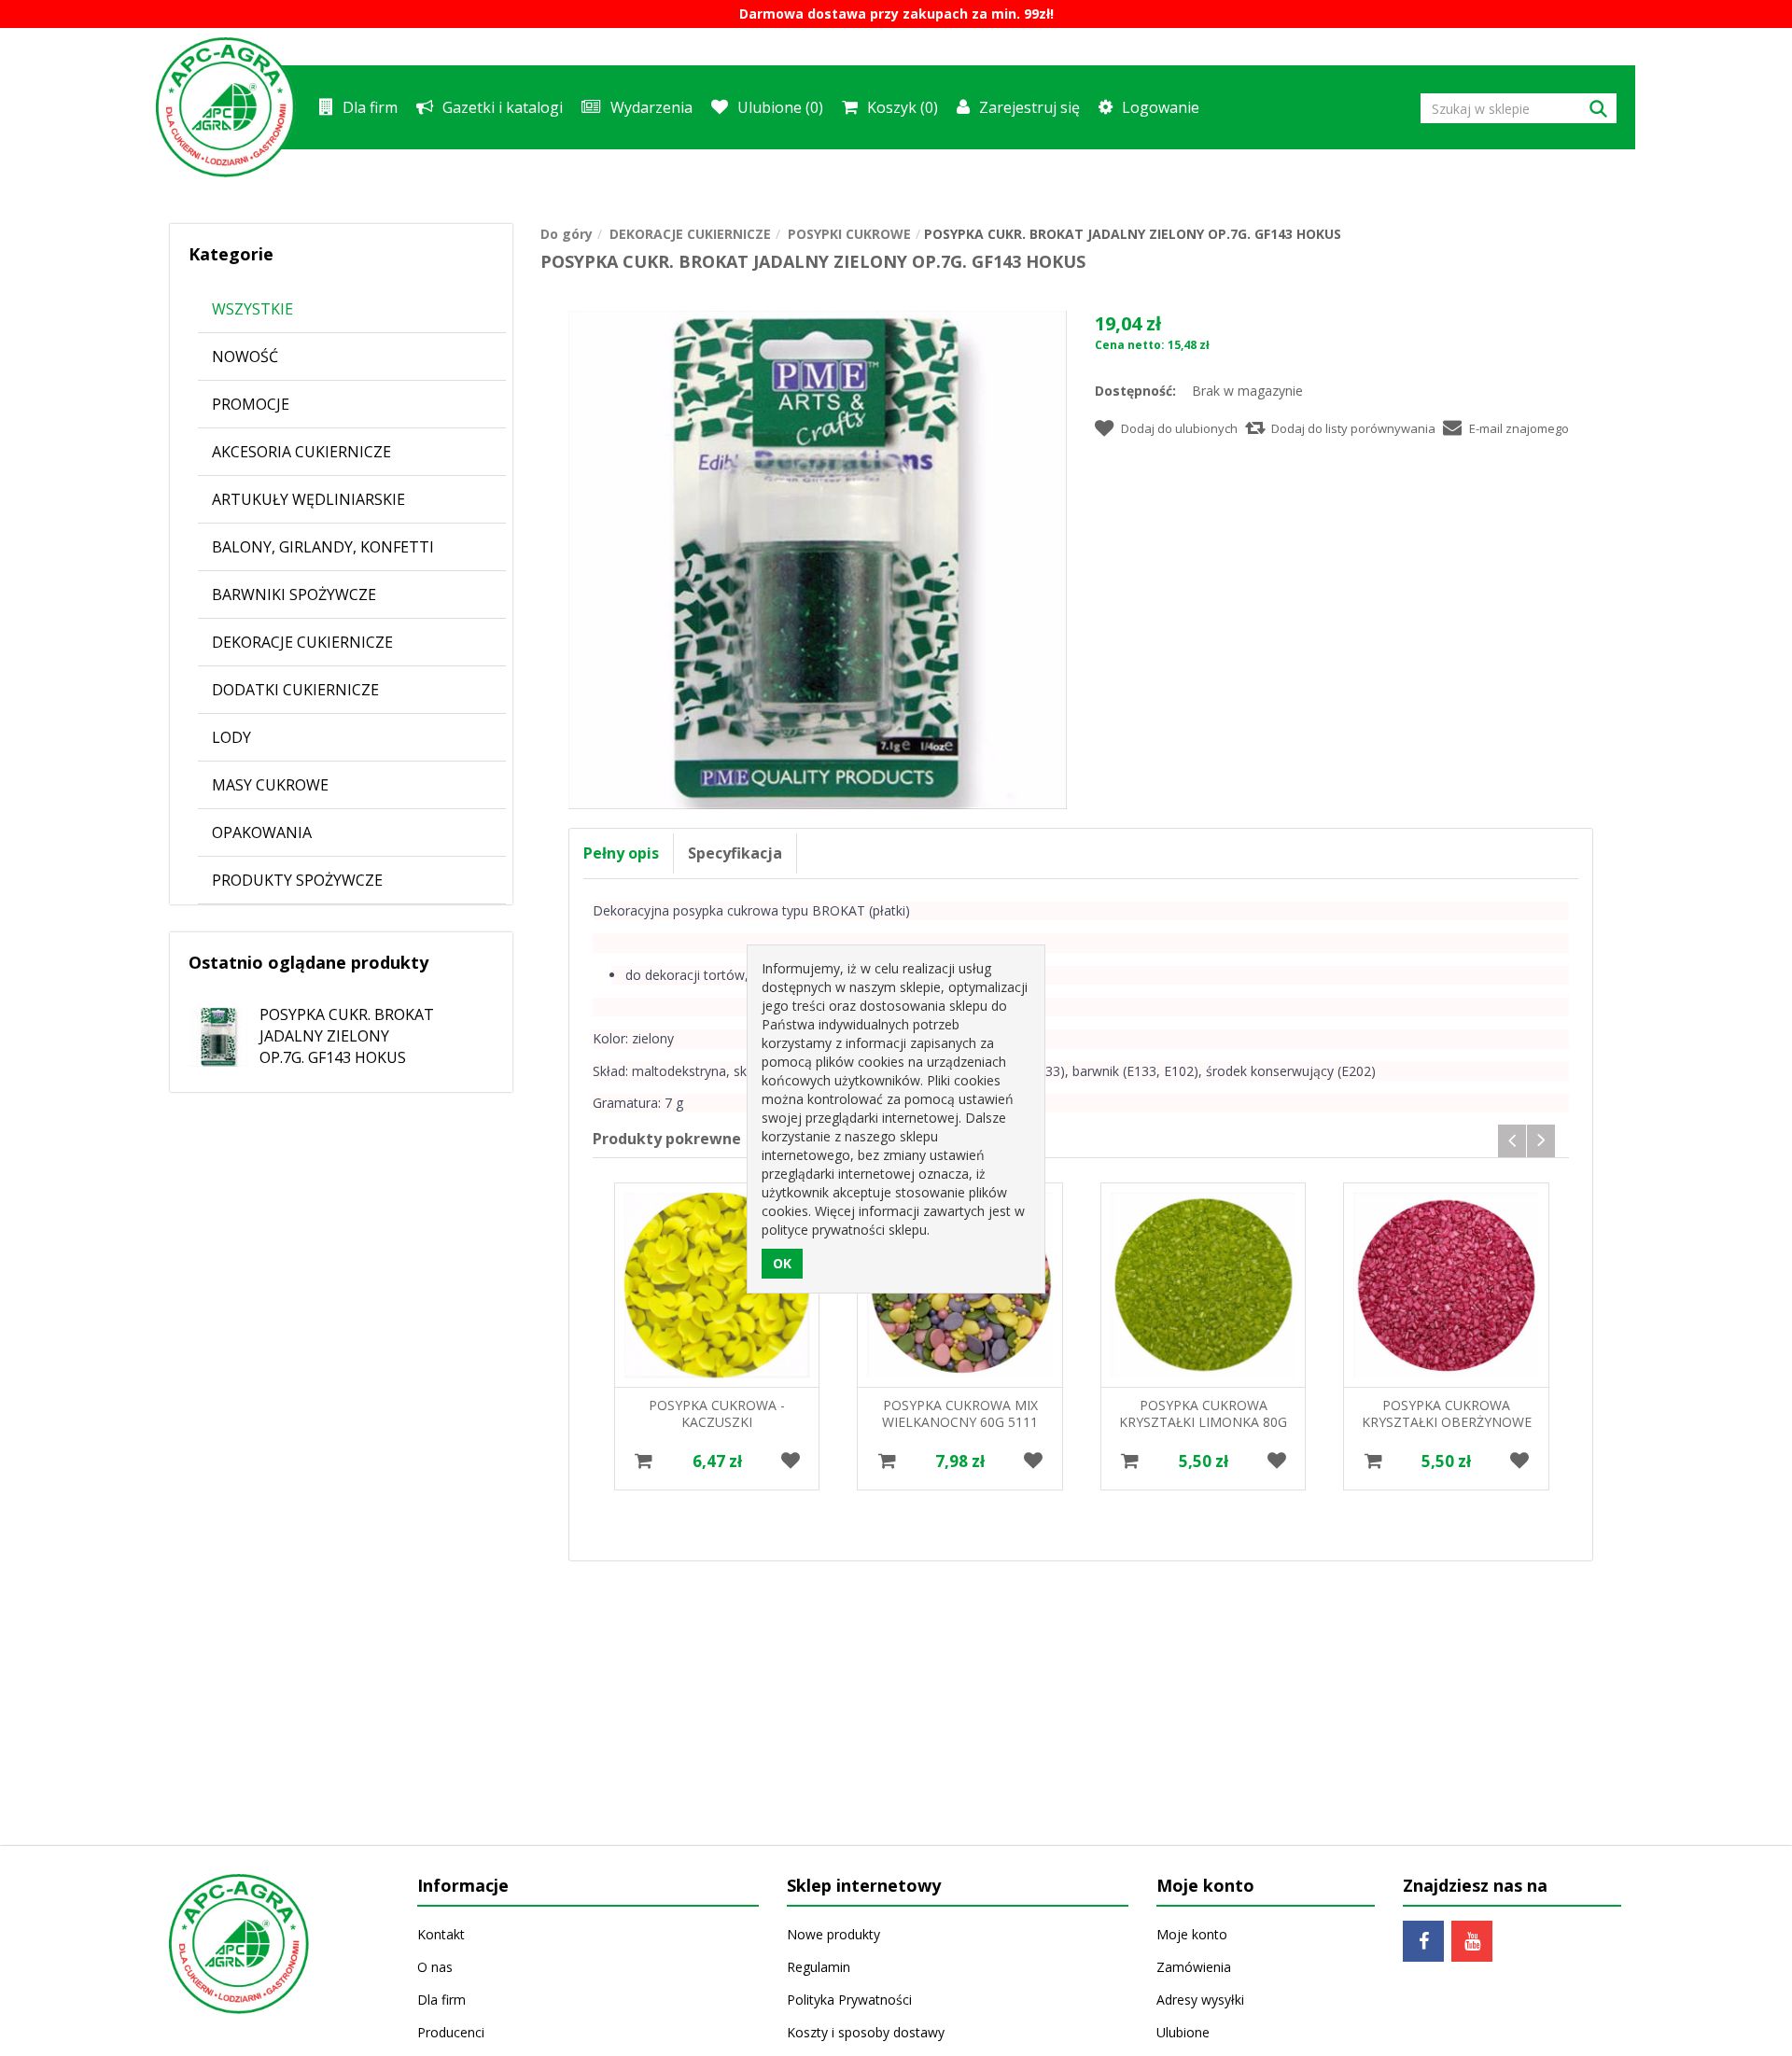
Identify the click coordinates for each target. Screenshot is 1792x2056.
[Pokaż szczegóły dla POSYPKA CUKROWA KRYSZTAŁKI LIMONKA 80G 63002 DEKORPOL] (1203, 1285)
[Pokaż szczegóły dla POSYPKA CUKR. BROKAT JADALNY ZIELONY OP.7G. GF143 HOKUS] (209, 1030)
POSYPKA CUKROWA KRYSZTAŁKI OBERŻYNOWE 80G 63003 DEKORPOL (1447, 1422)
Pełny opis (621, 853)
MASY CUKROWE (270, 785)
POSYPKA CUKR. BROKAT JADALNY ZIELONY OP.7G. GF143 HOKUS (347, 1036)
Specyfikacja (735, 853)
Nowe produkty (833, 1934)
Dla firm (370, 107)
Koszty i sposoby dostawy (866, 2032)
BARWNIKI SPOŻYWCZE (294, 594)
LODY (231, 737)
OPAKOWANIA (262, 832)
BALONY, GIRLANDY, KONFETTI (323, 547)
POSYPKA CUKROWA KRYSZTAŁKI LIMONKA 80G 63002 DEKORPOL (1203, 1422)
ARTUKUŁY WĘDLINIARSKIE (308, 499)
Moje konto (1192, 1934)
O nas (435, 1967)
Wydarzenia (651, 107)
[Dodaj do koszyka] (644, 1461)
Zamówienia (1194, 1967)
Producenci (451, 2032)
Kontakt (441, 1934)
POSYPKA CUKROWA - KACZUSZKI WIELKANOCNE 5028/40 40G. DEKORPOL (717, 1430)
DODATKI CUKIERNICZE (295, 690)
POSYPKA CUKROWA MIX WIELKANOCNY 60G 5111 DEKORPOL (960, 1422)
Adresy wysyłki (1200, 2000)
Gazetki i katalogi (503, 107)
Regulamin (819, 1967)
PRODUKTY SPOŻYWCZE (297, 880)
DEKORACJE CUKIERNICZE (302, 642)
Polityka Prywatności (849, 2000)
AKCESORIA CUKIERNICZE (301, 452)
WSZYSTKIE (252, 309)
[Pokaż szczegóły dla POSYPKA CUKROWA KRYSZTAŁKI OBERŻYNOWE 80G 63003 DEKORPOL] (1446, 1285)
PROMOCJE (251, 404)
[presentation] (1512, 1141)
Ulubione (1183, 2032)
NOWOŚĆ (245, 357)
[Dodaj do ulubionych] (790, 1461)
